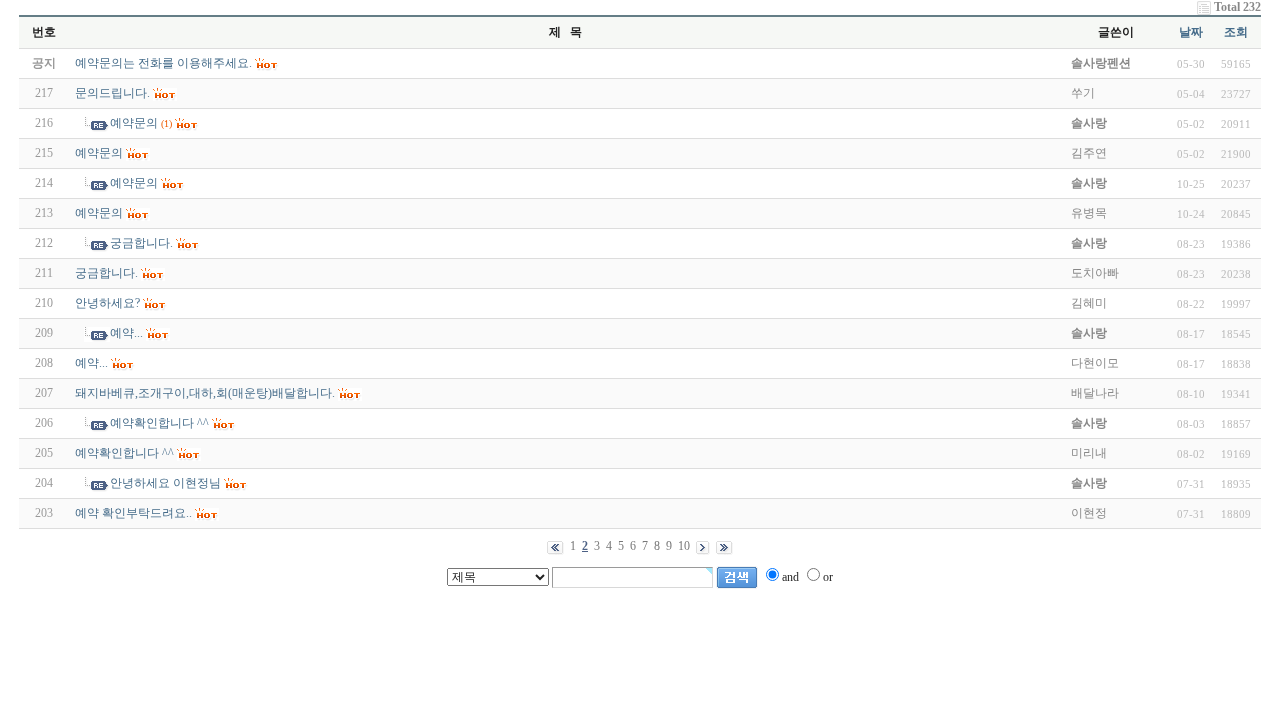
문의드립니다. (112, 93)
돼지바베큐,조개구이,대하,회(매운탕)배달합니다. (205, 393)
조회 (1236, 32)
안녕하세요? (107, 303)
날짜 (1191, 32)
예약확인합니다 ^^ (159, 423)
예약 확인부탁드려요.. (133, 513)
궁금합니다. (141, 243)
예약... (126, 333)
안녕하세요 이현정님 (165, 483)
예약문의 (134, 123)
